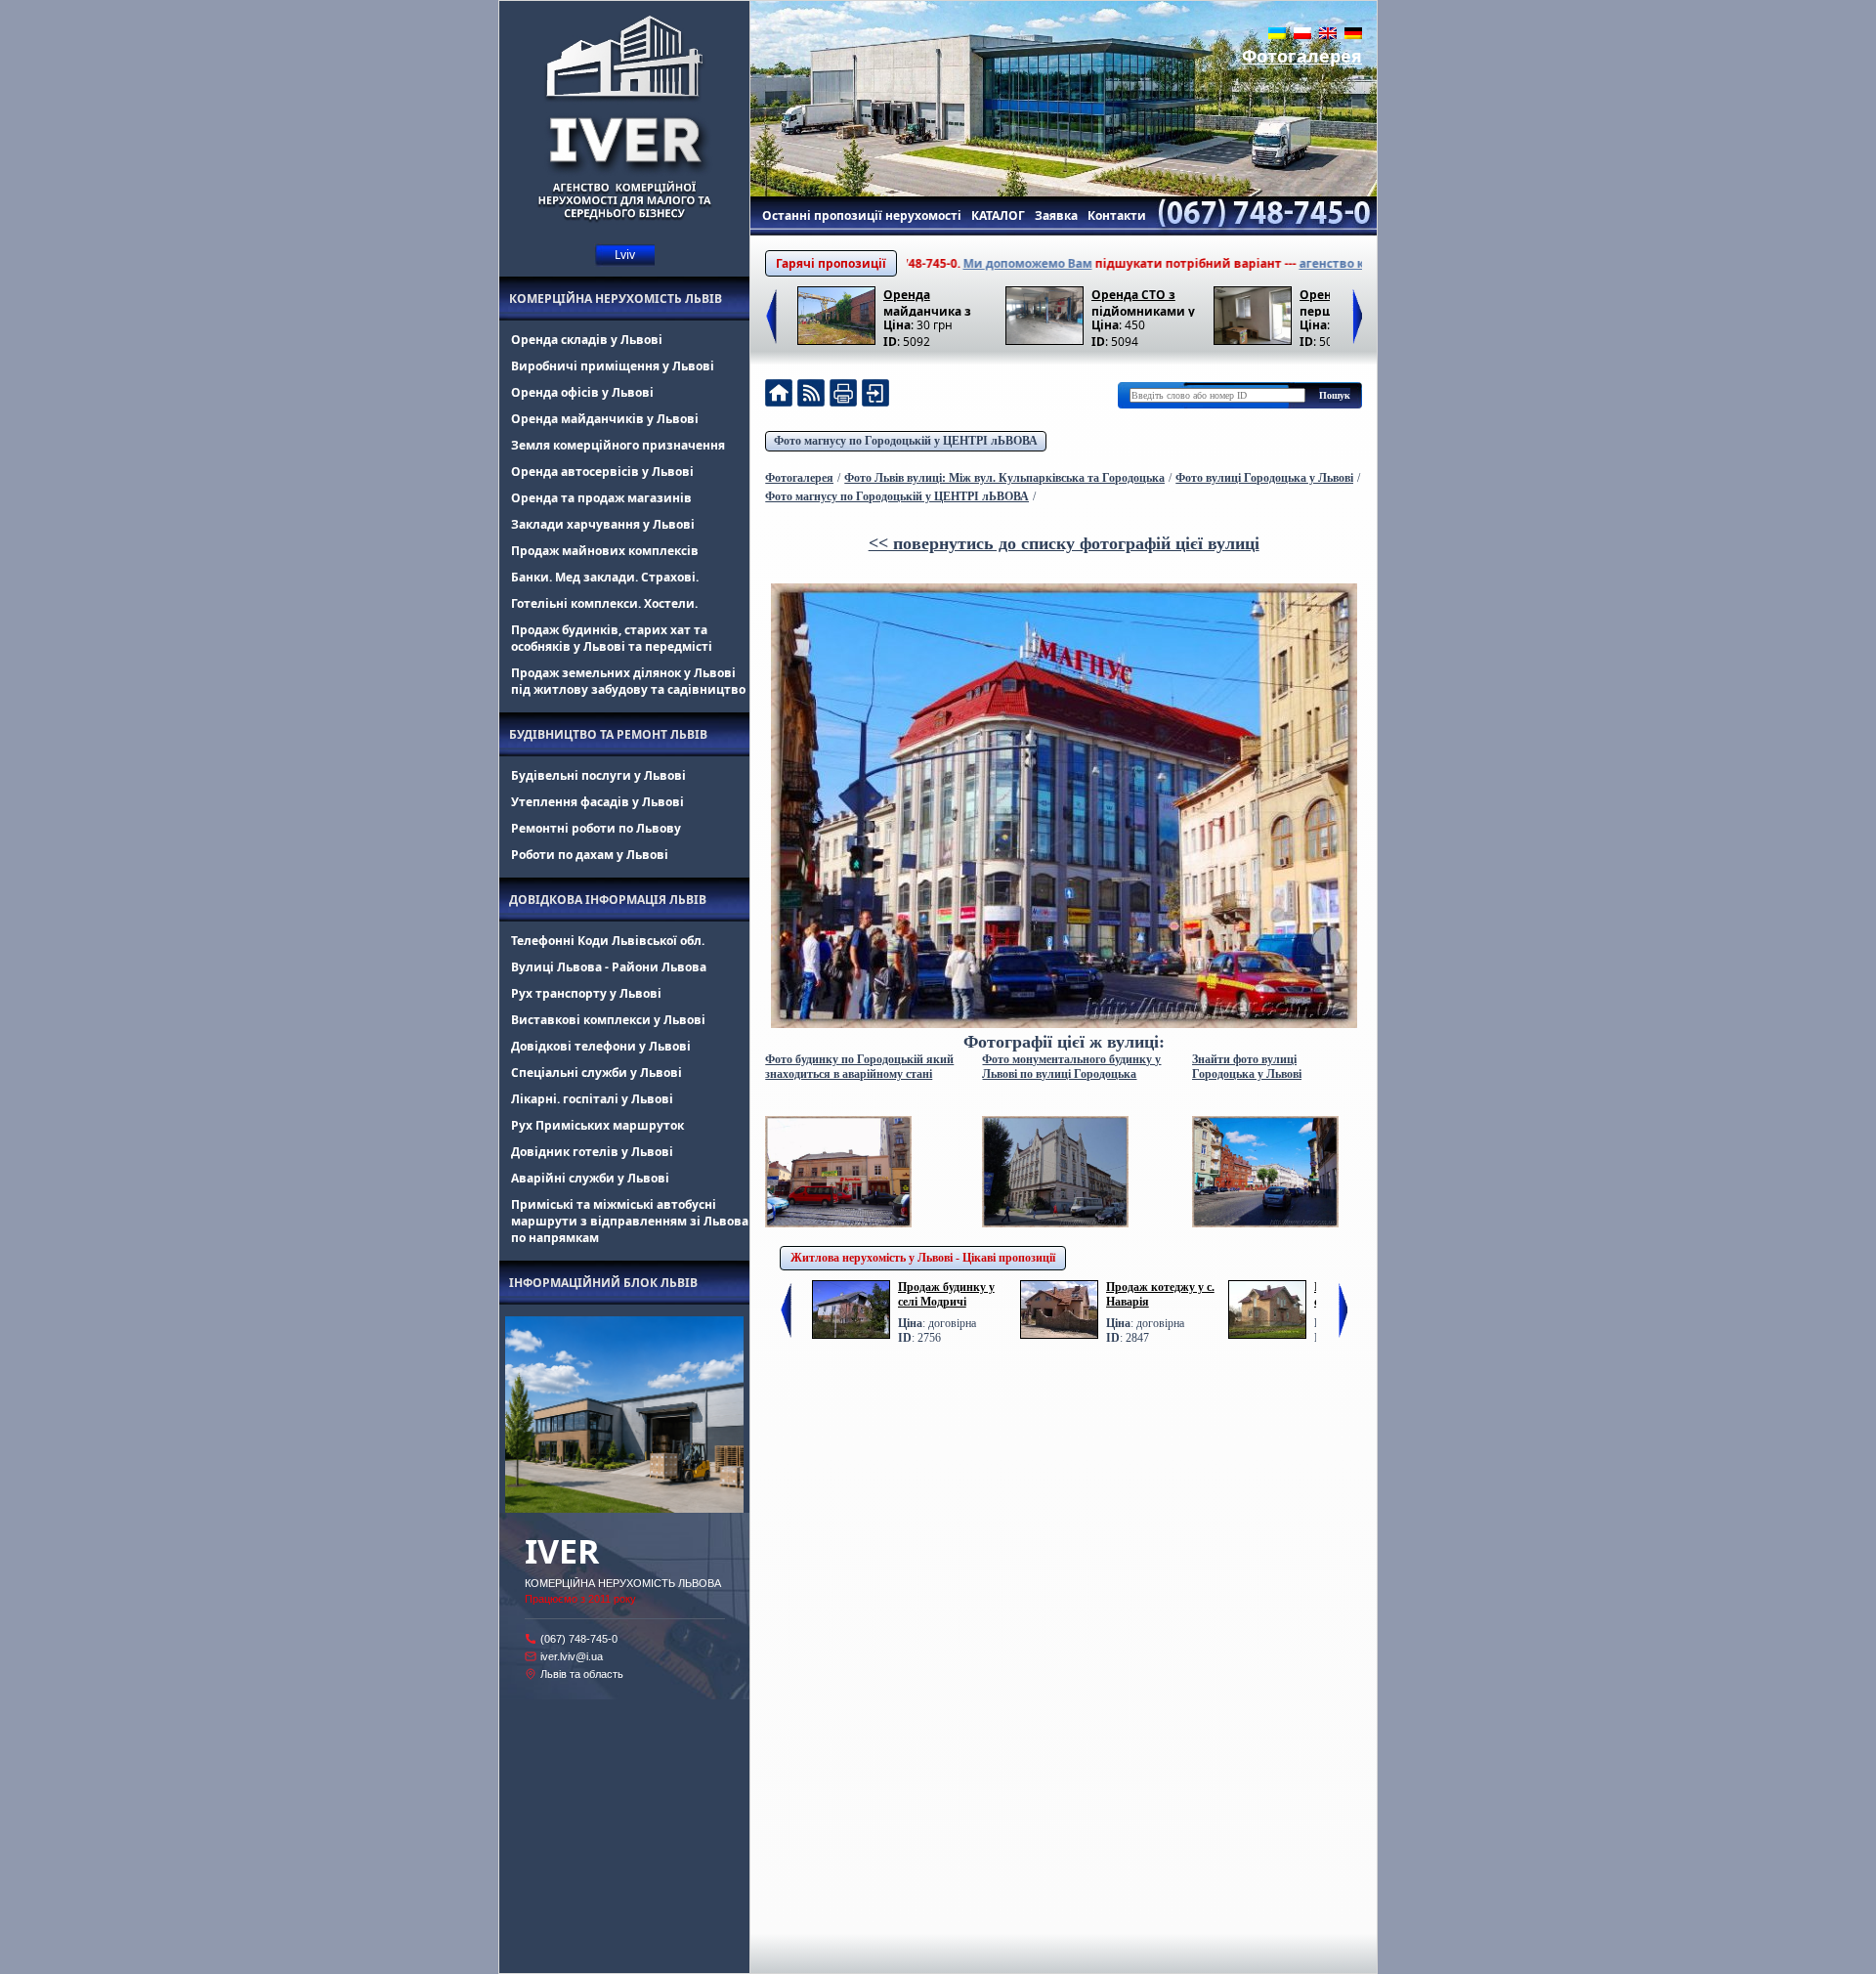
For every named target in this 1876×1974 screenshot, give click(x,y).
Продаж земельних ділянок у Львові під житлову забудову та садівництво (628, 681)
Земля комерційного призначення (618, 445)
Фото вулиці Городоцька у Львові (1264, 478)
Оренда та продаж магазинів (601, 498)
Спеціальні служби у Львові (597, 1073)
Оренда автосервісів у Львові (602, 472)
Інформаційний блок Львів (603, 1283)
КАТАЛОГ (998, 215)
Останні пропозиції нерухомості (862, 215)
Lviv (625, 255)
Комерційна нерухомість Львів (616, 299)
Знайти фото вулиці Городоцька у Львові (1247, 1067)
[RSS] (811, 395)
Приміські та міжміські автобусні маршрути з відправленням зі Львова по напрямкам (630, 1221)
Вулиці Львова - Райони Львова (609, 967)
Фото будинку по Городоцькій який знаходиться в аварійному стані (859, 1067)
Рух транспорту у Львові (586, 993)
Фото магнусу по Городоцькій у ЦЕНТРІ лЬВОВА (906, 441)
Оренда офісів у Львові (582, 392)
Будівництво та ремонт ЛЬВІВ (608, 734)
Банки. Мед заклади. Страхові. (605, 577)
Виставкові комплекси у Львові (608, 1020)
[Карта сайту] (875, 395)
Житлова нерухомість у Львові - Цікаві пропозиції (923, 1258)
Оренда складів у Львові (587, 340)
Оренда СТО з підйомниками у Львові (1143, 301)
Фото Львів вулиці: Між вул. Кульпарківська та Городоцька (1004, 478)
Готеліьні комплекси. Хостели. (604, 603)
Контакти (1117, 215)
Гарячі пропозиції (831, 263)
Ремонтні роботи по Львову (596, 828)
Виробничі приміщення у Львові (613, 366)
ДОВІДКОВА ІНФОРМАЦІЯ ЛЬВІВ (608, 900)
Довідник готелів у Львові (592, 1152)
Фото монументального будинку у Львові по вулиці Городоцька (1071, 1067)
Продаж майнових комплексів (605, 551)
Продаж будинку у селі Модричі (946, 1294)
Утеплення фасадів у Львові (597, 802)
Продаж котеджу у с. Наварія (1160, 1294)
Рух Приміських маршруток (597, 1125)
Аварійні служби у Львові (590, 1178)
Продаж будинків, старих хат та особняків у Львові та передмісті (612, 638)
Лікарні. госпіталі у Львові (592, 1099)
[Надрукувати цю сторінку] (843, 395)
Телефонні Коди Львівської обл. (608, 941)
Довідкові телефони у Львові (601, 1046)
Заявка (1056, 215)
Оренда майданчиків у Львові (605, 419)
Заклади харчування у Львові (603, 524)
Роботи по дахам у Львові (590, 855)
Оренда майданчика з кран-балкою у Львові (928, 301)
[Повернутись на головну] (779, 395)
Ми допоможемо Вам (965, 263)
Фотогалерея (1302, 56)
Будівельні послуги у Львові (598, 775)
